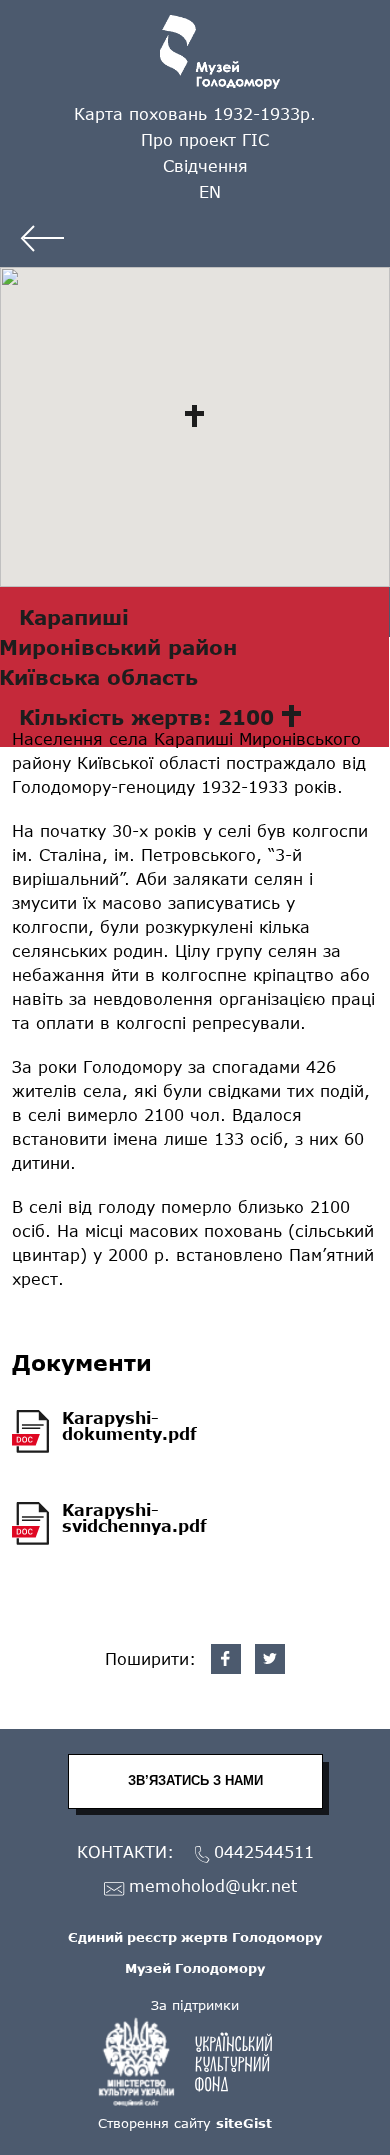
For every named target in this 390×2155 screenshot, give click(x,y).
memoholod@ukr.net (213, 1886)
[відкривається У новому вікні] (195, 2062)
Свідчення (205, 165)
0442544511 (264, 1852)
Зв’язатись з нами (195, 1780)
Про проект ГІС (205, 139)
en (210, 191)
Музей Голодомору (195, 1968)
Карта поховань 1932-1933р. (195, 113)
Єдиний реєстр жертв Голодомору (195, 1937)
